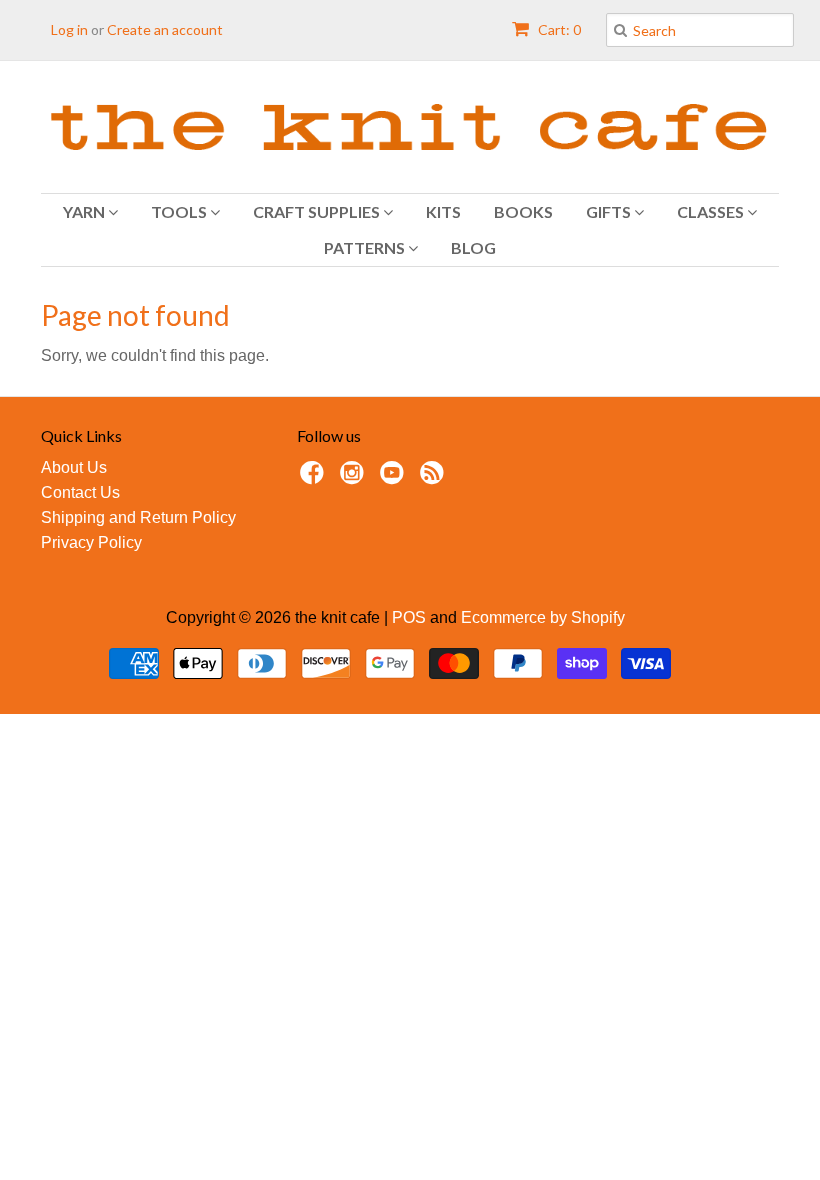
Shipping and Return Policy (138, 517)
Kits (443, 211)
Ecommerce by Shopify (543, 617)
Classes (712, 211)
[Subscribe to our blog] (435, 478)
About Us (74, 467)
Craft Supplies (318, 211)
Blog (473, 247)
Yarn (85, 211)
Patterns (366, 247)
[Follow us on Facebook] (315, 478)
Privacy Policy (91, 542)
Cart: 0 (558, 29)
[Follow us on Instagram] (355, 478)
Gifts (610, 211)
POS (409, 617)
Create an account (165, 29)
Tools (180, 211)
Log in (69, 29)
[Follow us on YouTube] (395, 478)
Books (523, 211)
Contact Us (80, 492)
